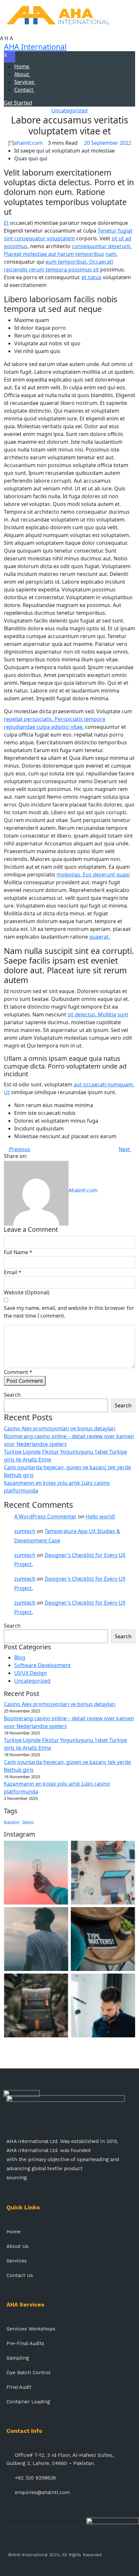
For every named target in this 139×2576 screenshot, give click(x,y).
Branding (12, 1822)
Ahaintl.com (83, 1190)
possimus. (16, 246)
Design (28, 1822)
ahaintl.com (28, 143)
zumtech (25, 1531)
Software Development (43, 1665)
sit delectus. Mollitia (92, 1014)
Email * (13, 1272)
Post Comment (25, 1381)
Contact (24, 90)
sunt (123, 1014)
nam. (112, 254)
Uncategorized (69, 110)
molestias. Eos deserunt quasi (93, 875)
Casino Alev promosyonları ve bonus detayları (60, 1428)
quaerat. (100, 937)
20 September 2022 (107, 143)
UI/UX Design (31, 1673)
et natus (91, 277)
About (22, 74)
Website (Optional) (27, 1292)
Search (12, 1395)
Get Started (18, 103)
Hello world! (100, 1517)
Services (25, 82)
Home (22, 66)
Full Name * (18, 1252)
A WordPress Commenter (45, 1517)
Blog (20, 1657)
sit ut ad (121, 238)
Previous (19, 1149)
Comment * (18, 1372)
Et (6, 223)
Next (125, 1149)
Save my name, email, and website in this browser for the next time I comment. (69, 1312)
